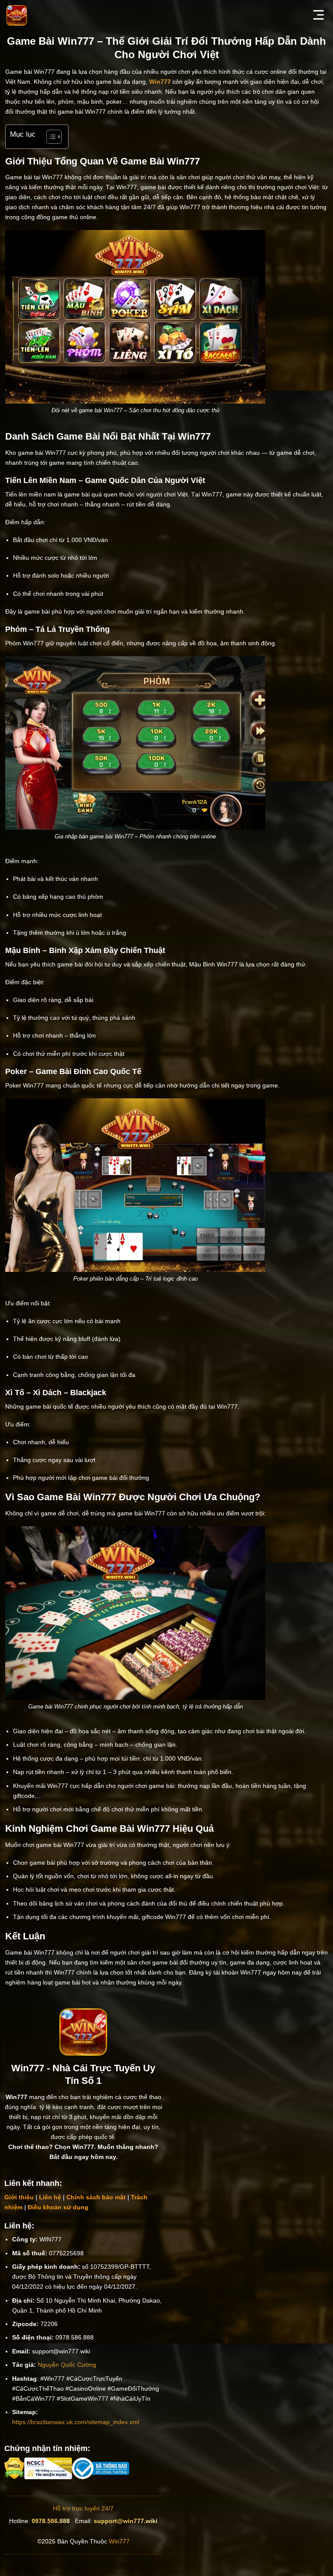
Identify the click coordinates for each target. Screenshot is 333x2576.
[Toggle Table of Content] (50, 137)
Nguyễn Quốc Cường (67, 2365)
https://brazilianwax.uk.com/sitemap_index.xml (76, 2422)
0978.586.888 (51, 2521)
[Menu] (319, 15)
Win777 (119, 2541)
